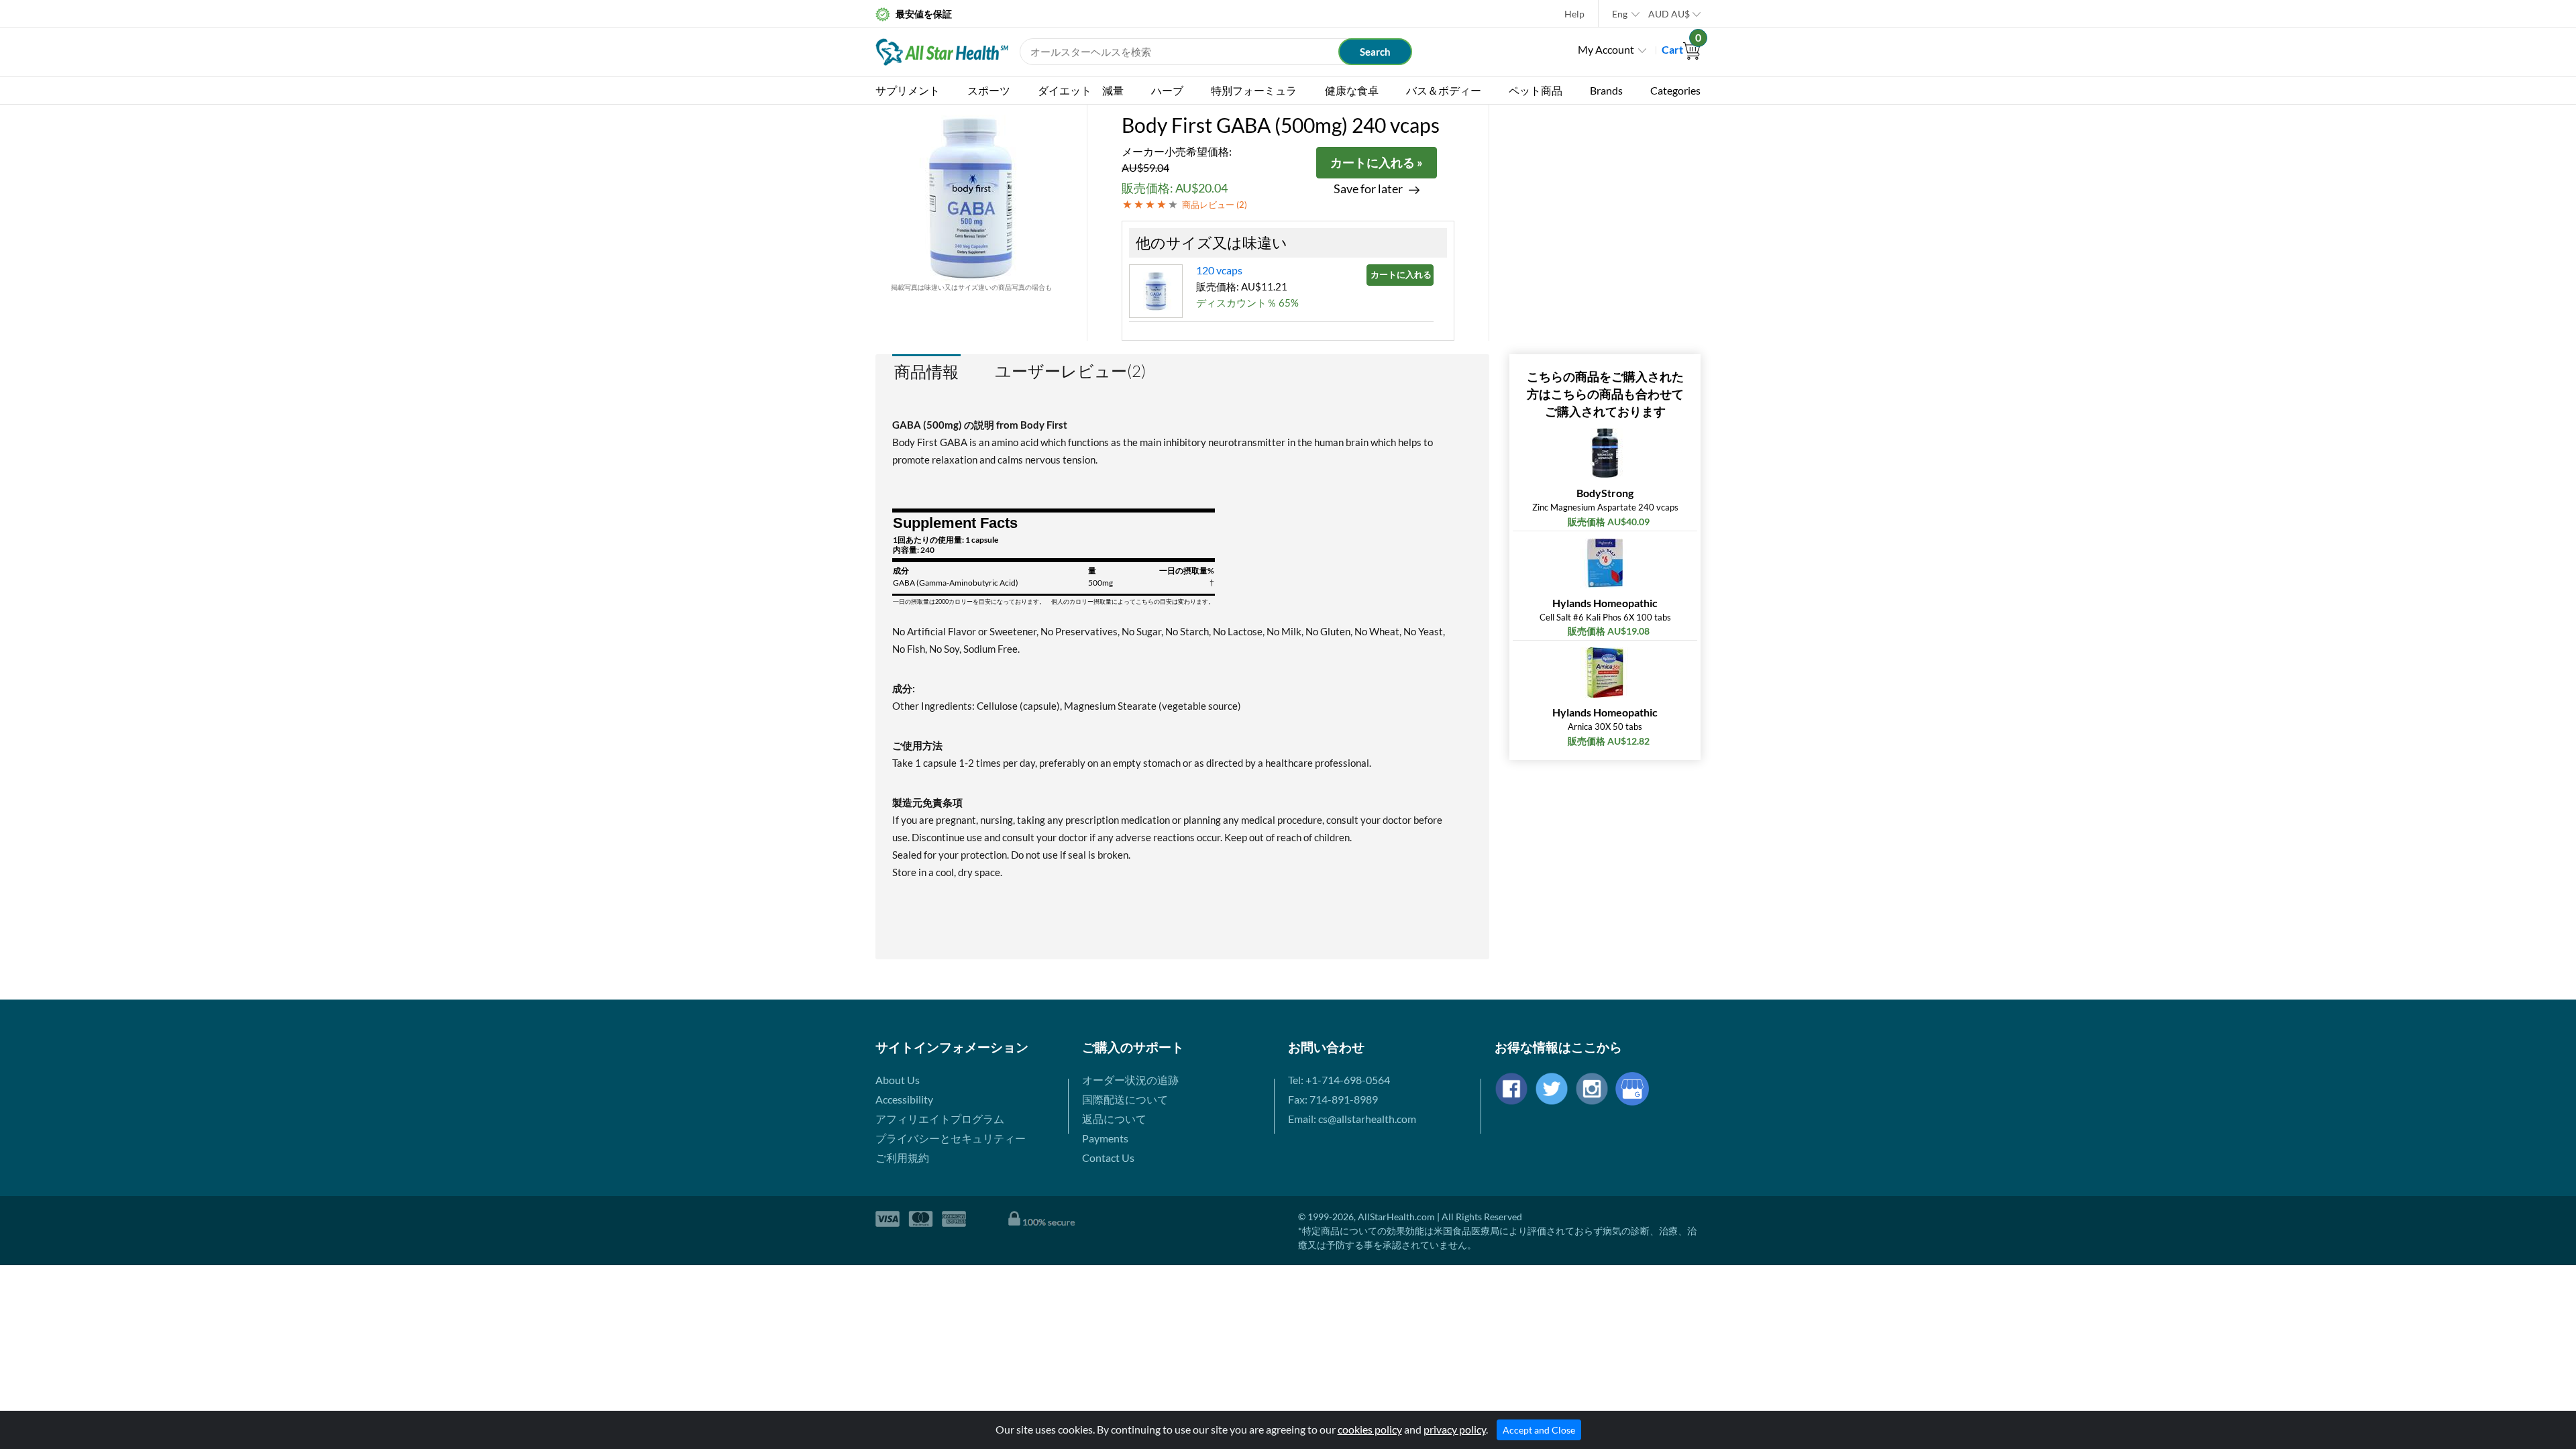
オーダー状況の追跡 (1130, 1080)
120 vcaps (1219, 270)
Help (1574, 14)
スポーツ (989, 90)
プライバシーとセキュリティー (951, 1138)
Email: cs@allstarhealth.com (1352, 1119)
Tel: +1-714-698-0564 (1339, 1080)
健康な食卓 (1352, 90)
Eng (1620, 14)
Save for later (1368, 189)
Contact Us (1108, 1158)
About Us (898, 1080)
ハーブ (1167, 90)
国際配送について (1125, 1099)
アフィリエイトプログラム (940, 1119)
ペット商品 (1536, 90)
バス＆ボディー (1444, 90)
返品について (1114, 1119)
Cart (1681, 49)
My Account (1606, 49)
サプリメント (908, 90)
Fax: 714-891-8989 (1333, 1099)
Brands (1606, 90)
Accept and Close (1539, 1430)
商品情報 (926, 371)
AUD (1669, 14)
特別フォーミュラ (1254, 90)
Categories (1675, 90)
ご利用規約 (902, 1158)
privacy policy (1455, 1429)
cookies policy (1370, 1429)
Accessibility (904, 1099)
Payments (1105, 1138)
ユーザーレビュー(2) (1070, 371)
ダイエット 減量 (1081, 90)
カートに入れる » (1377, 162)
